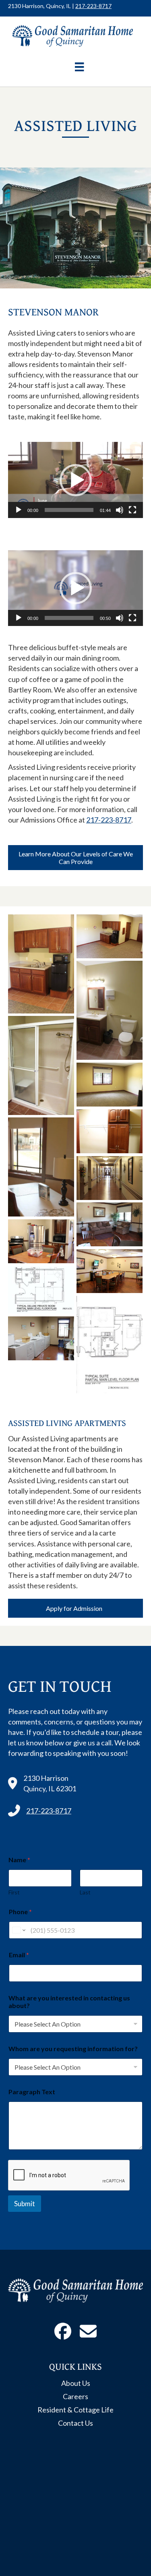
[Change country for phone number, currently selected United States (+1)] (18, 1930)
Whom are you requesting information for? (73, 2049)
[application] (75, 480)
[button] (76, 480)
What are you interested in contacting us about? (69, 2002)
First (14, 1892)
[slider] (69, 510)
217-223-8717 (93, 6)
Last (85, 1892)
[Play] (19, 510)
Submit (25, 2204)
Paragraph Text (32, 2092)
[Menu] (79, 67)
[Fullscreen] (132, 510)
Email (19, 1955)
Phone (20, 1912)
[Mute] (120, 510)
